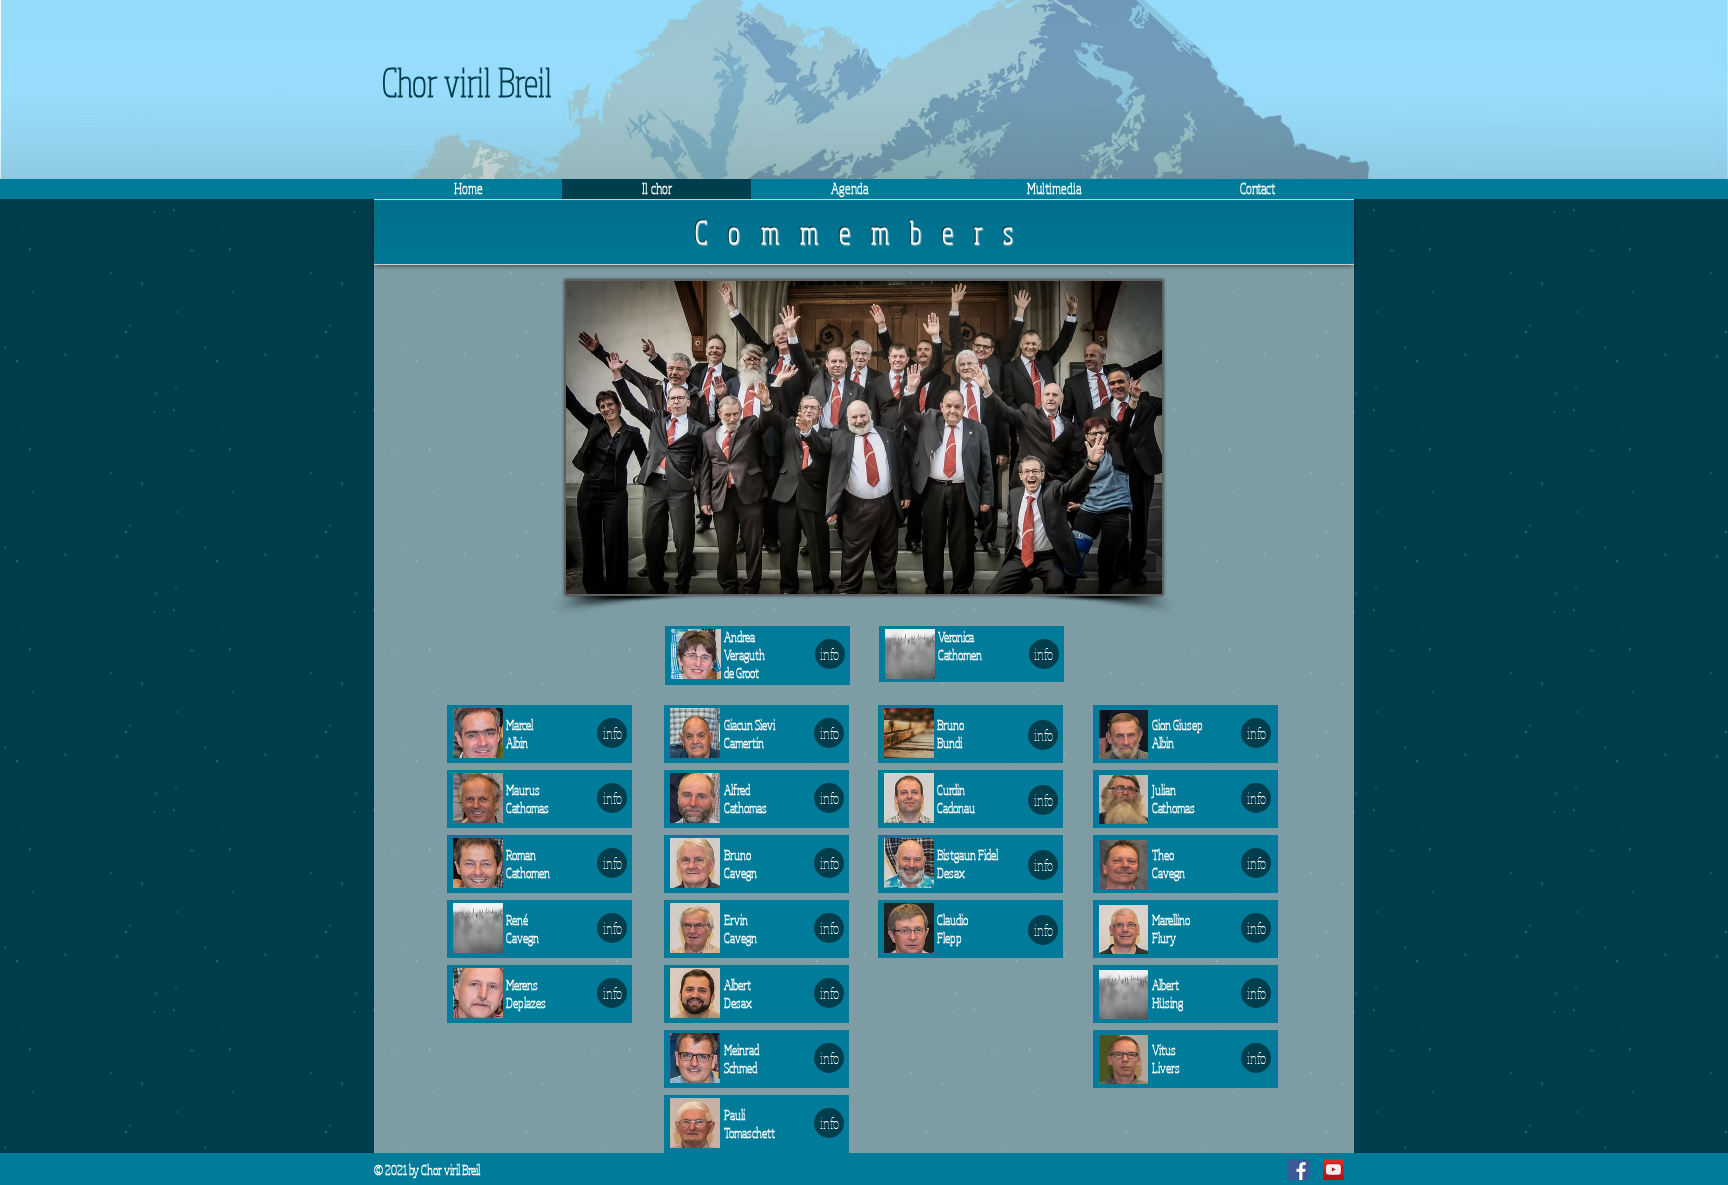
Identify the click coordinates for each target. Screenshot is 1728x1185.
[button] (1053, 189)
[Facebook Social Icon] (1298, 1169)
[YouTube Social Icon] (1333, 1169)
